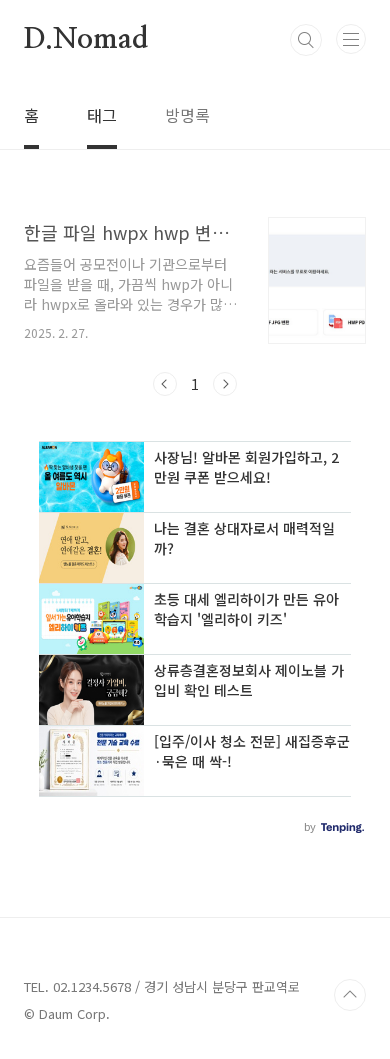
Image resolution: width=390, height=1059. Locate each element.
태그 (102, 115)
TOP (350, 995)
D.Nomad (86, 40)
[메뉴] (351, 39)
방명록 (187, 115)
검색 (306, 40)
